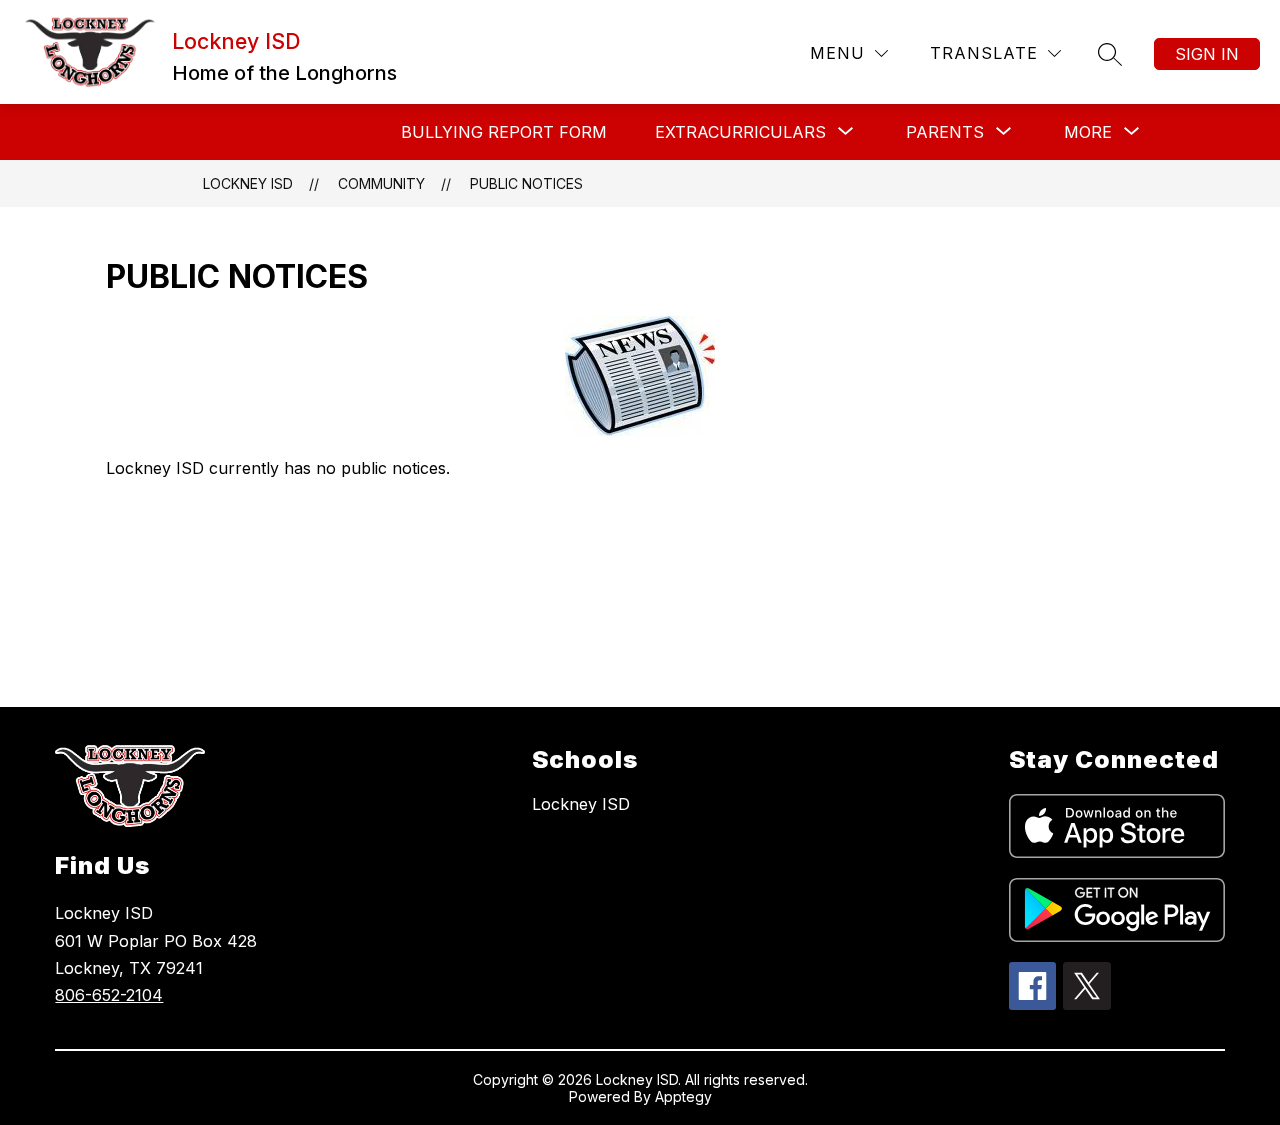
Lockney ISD (248, 183)
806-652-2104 (109, 995)
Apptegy (683, 1096)
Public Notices (526, 183)
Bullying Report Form (504, 132)
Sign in (1207, 54)
